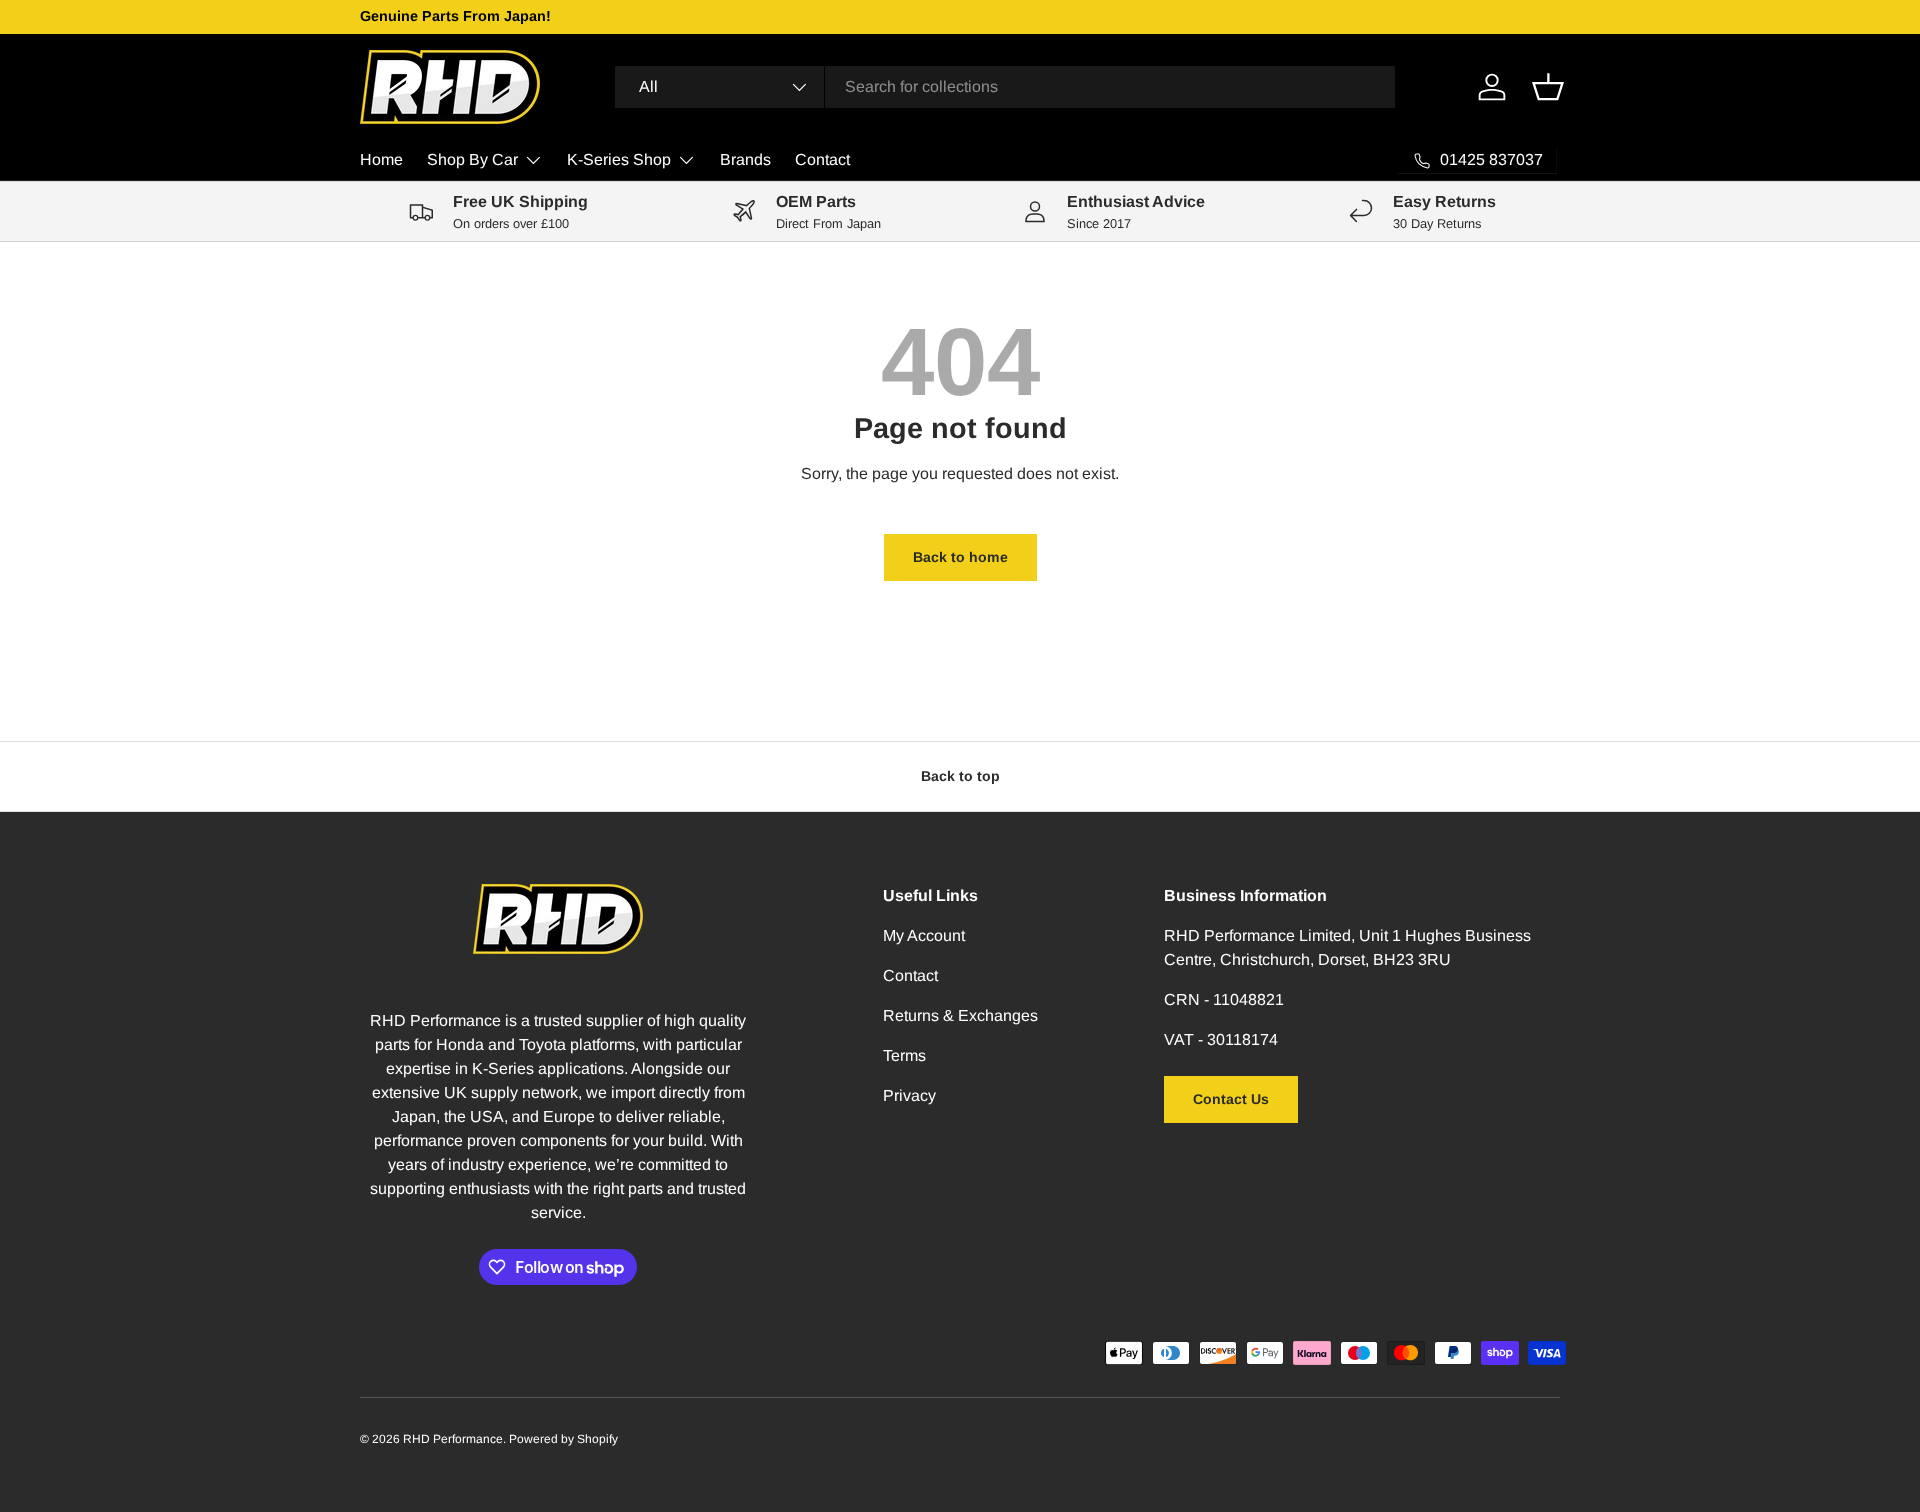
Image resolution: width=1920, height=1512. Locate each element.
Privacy (909, 1095)
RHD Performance (453, 1439)
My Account (924, 935)
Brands (745, 159)
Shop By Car (472, 159)
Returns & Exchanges (960, 1015)
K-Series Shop (619, 159)
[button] (1548, 87)
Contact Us (1231, 1099)
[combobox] (1005, 87)
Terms (904, 1055)
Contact (822, 159)
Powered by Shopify (563, 1439)
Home (381, 159)
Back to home (960, 557)
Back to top (960, 776)
